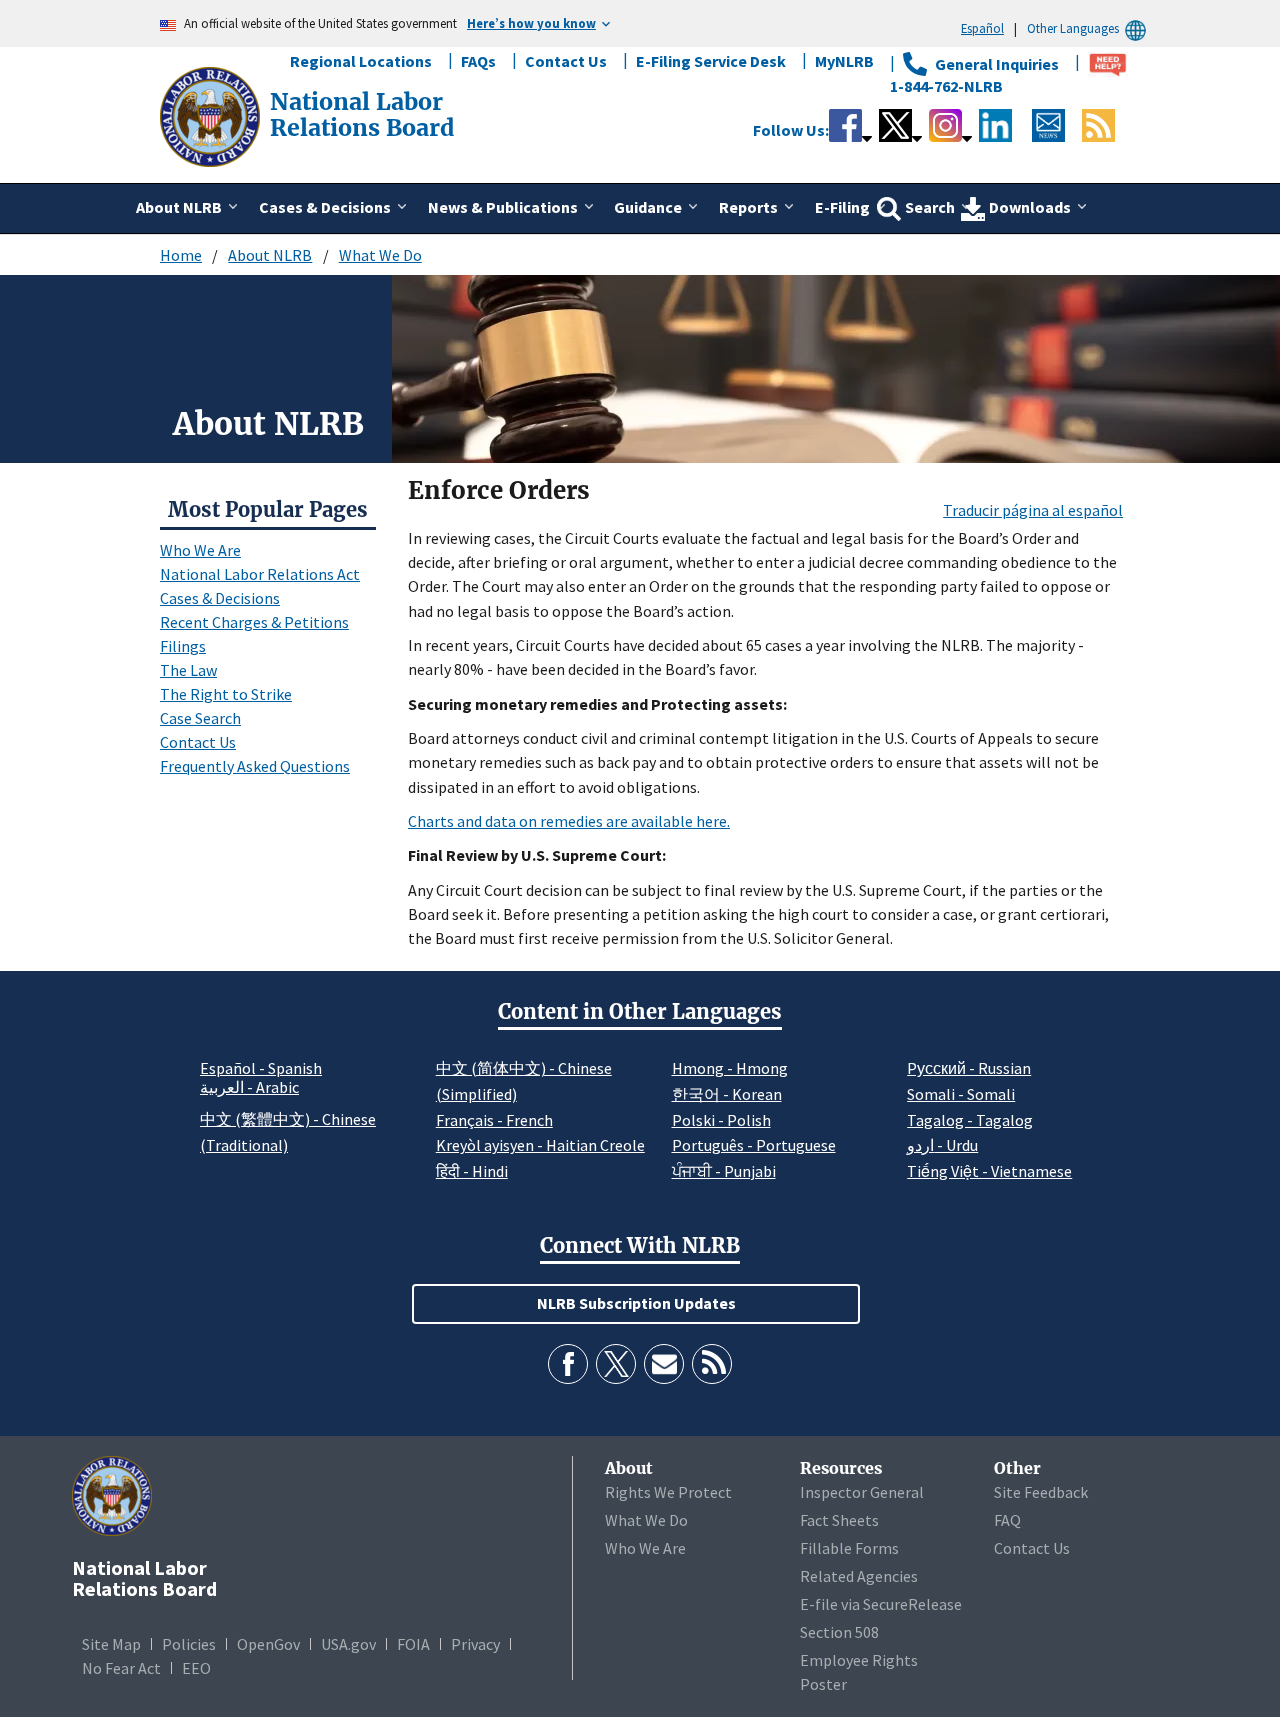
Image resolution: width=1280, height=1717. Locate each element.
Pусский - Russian (969, 1068)
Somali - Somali (961, 1094)
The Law (188, 670)
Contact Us (566, 61)
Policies (189, 1644)
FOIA (413, 1644)
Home (181, 255)
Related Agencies (859, 1576)
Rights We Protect (668, 1492)
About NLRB (270, 255)
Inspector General (862, 1492)
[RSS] (712, 1364)
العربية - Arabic (249, 1088)
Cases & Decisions (220, 598)
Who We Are (200, 550)
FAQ (1007, 1520)
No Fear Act (121, 1668)
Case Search (200, 718)
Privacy (475, 1644)
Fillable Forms (849, 1548)
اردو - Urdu (942, 1145)
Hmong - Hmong (730, 1068)
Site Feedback (1041, 1492)
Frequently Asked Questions (255, 766)
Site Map (111, 1644)
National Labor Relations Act (260, 574)
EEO (196, 1668)
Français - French (494, 1120)
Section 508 (839, 1632)
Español (982, 28)
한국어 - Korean (727, 1094)
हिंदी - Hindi (472, 1171)
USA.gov (348, 1644)
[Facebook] (568, 1364)
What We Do (380, 255)
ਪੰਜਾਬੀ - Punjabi (724, 1171)
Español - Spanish (261, 1068)
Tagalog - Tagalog (970, 1120)
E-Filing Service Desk (711, 61)
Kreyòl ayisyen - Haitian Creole (540, 1145)
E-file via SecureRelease (881, 1604)
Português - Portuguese (754, 1145)
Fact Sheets (839, 1520)
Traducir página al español (1033, 510)
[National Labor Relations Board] (212, 115)
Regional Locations (361, 61)
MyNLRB (844, 61)
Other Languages (1073, 28)
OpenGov (268, 1644)
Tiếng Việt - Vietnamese (989, 1171)
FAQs (478, 61)
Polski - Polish (721, 1120)
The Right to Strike (226, 694)
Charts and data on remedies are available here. (569, 821)
